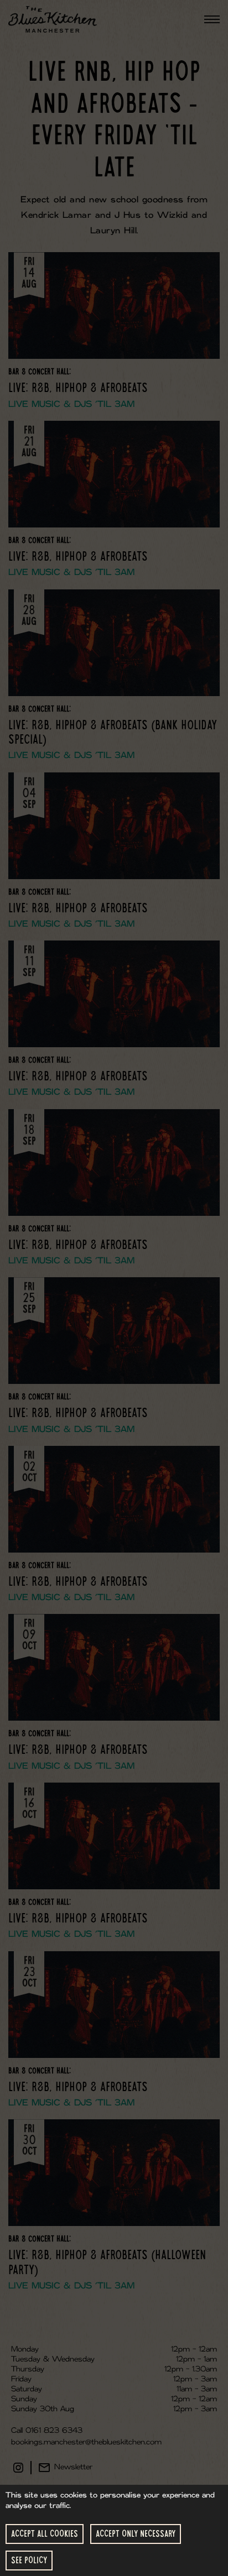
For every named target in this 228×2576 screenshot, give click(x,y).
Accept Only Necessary (136, 2534)
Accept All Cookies (45, 2534)
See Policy (29, 2560)
